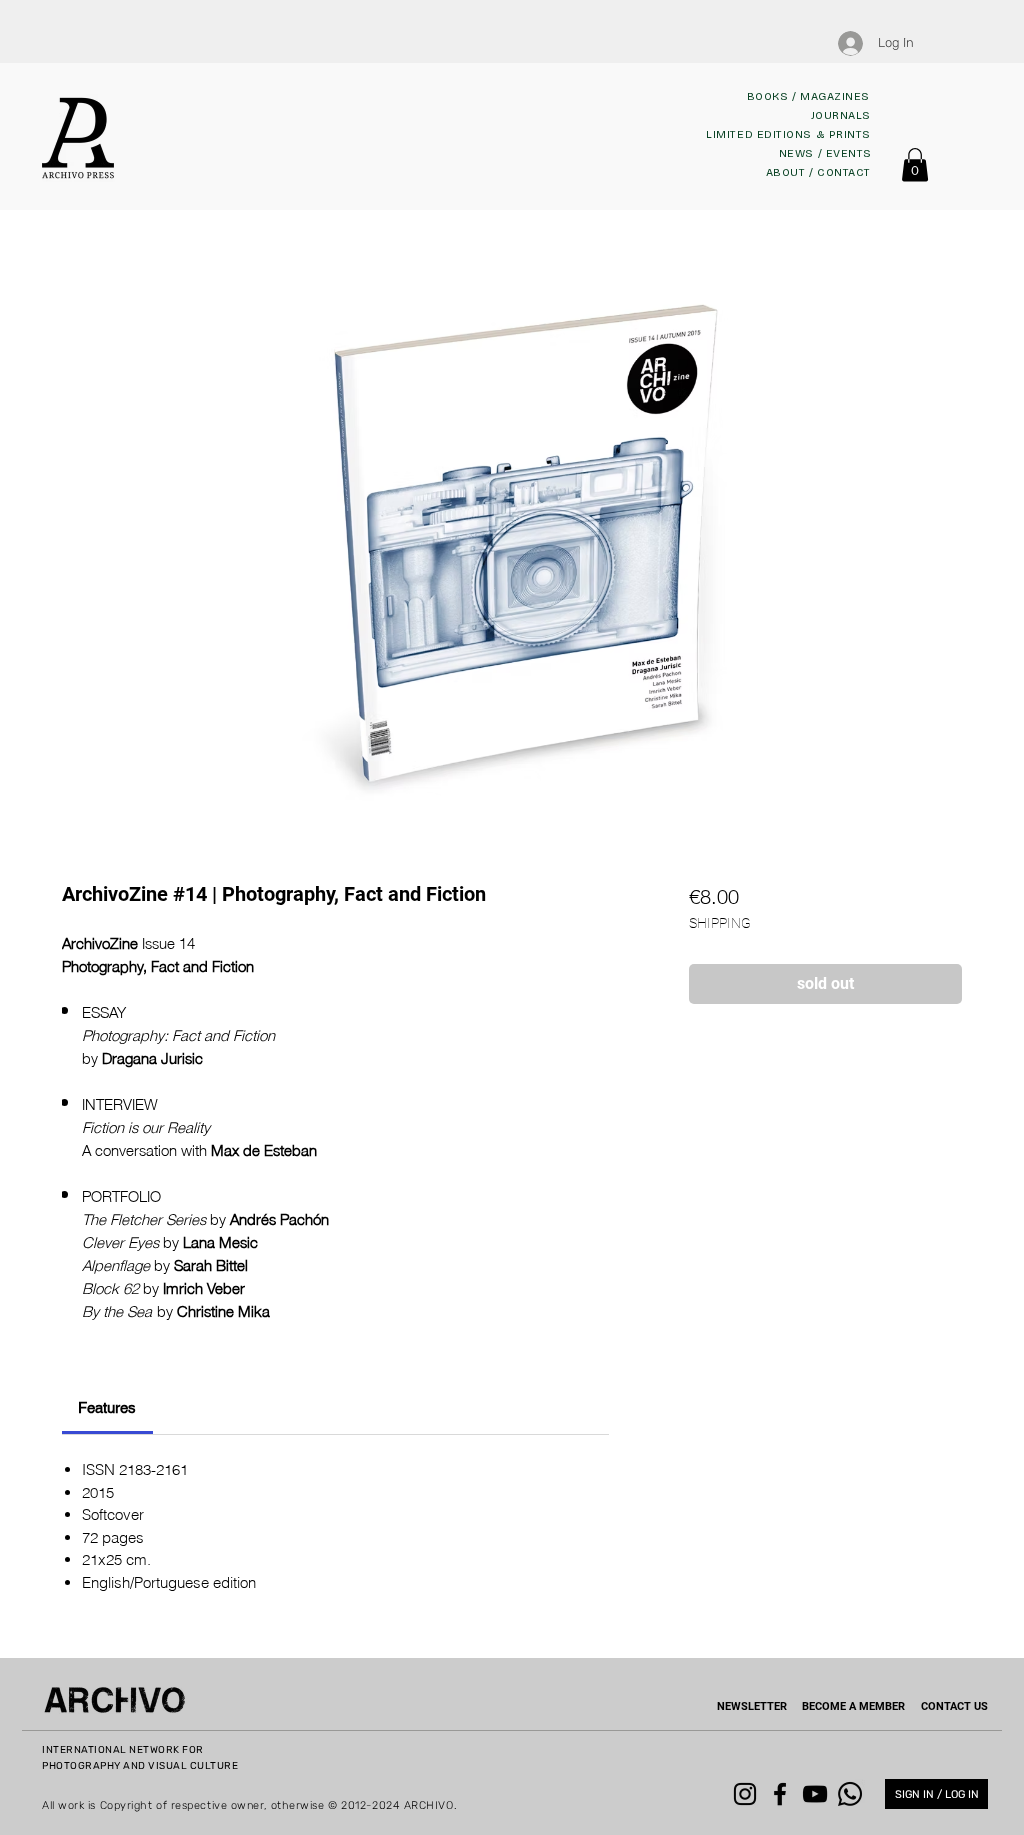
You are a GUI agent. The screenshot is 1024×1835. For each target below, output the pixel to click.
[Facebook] (780, 1794)
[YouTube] (815, 1794)
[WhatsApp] (850, 1794)
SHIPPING (720, 923)
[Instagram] (745, 1794)
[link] (107, 1407)
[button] (915, 164)
